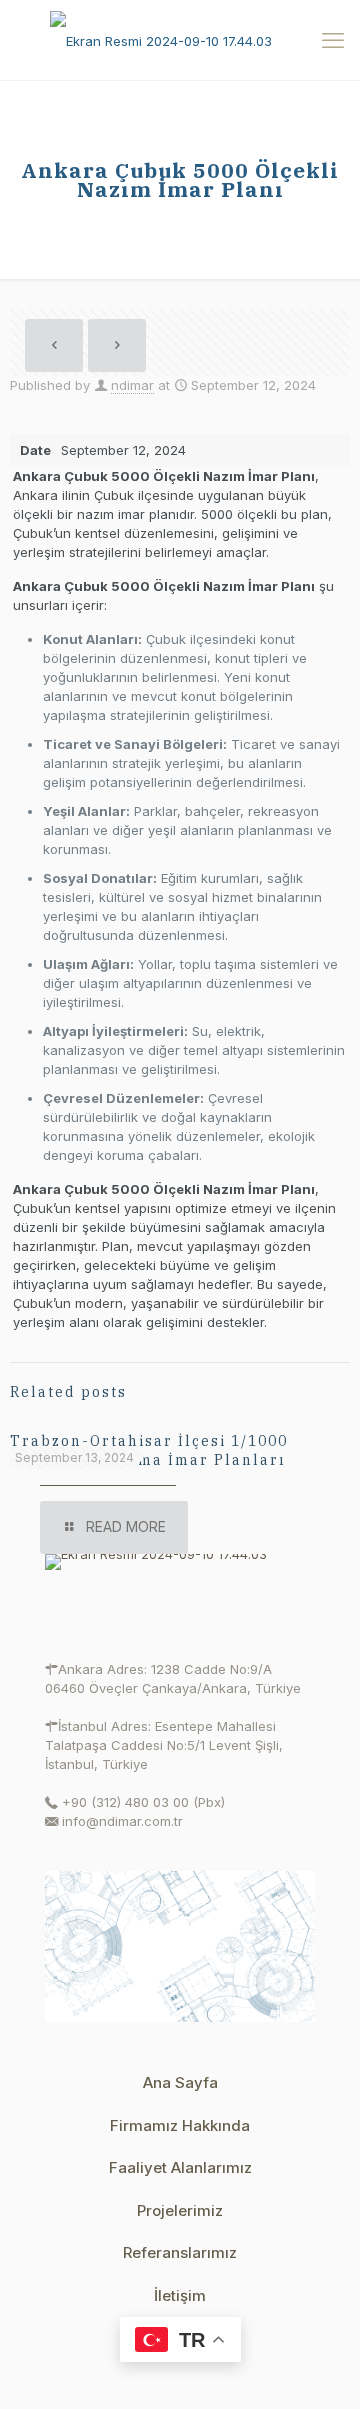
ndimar (132, 385)
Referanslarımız (180, 2252)
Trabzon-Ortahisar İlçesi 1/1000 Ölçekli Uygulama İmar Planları (149, 1450)
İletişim (180, 2295)
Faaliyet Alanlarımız (180, 2167)
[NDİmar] (180, 40)
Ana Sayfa (180, 2082)
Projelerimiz (180, 2210)
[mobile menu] (333, 40)
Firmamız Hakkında (180, 2125)
